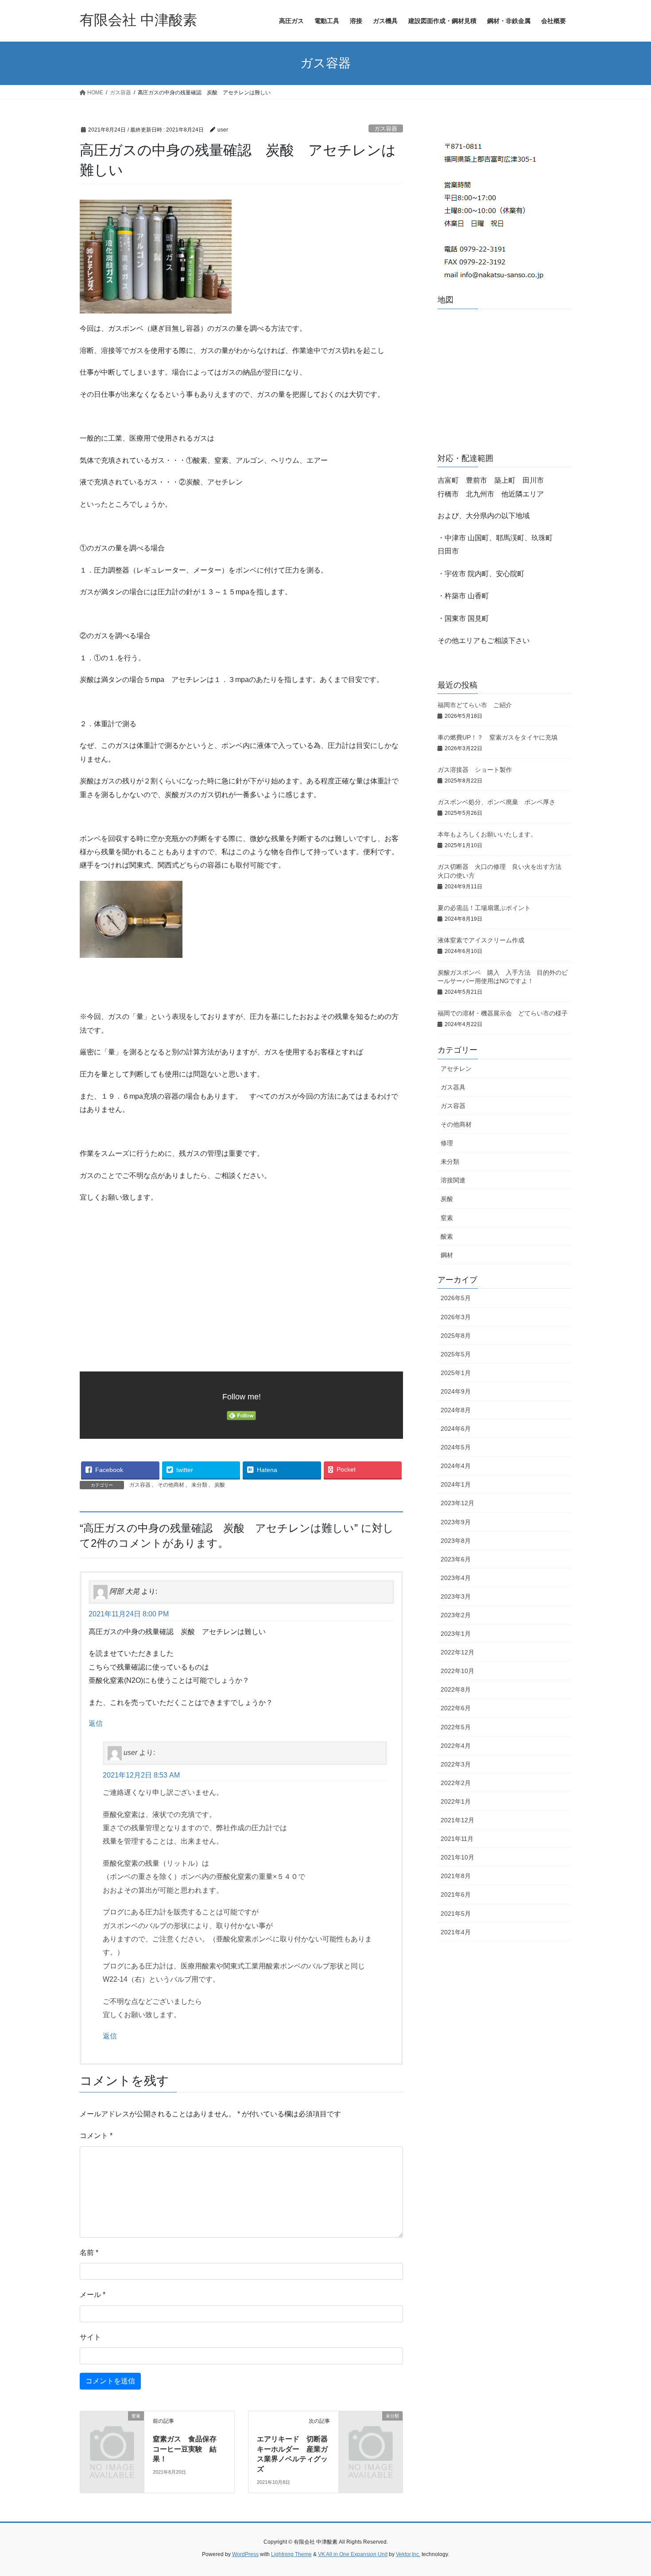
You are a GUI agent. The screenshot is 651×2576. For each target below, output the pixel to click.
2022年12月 (457, 1652)
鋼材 (447, 1255)
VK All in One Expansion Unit (353, 2554)
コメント (96, 2136)
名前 (89, 2253)
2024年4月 (456, 1466)
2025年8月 (456, 1336)
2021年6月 (456, 1894)
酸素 (447, 1236)
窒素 (447, 1218)
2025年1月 (456, 1373)
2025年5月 (456, 1354)
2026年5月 (456, 1298)
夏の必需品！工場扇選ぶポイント (484, 908)
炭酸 (220, 1485)
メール (93, 2295)
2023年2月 (456, 1615)
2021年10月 (457, 1857)
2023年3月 (456, 1596)
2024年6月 (456, 1429)
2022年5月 (456, 1727)
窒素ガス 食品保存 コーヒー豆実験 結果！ (188, 2449)
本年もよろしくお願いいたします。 (487, 834)
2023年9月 (456, 1522)
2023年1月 (456, 1634)
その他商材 (171, 1485)
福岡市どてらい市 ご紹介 (478, 705)
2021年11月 (457, 1839)
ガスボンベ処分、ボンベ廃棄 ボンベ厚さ (503, 802)
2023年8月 (456, 1541)
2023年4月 (456, 1578)
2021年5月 (456, 1914)
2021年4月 (456, 1932)
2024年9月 (456, 1391)
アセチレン (456, 1069)
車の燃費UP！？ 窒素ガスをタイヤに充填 (498, 737)
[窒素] (112, 2431)
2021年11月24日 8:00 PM (129, 1614)
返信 (96, 1723)
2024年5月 (456, 1447)
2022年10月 (457, 1671)
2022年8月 (456, 1689)
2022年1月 (456, 1801)
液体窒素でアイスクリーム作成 (484, 940)
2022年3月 (456, 1764)
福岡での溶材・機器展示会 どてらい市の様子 (506, 1013)
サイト (90, 2337)
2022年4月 (456, 1746)
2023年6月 (456, 1559)
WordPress (245, 2554)
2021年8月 (456, 1876)
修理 (447, 1143)
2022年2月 (456, 1783)
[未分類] (371, 2431)
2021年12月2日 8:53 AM (141, 1775)
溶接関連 (453, 1180)
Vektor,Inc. (408, 2554)
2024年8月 (456, 1410)
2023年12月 (457, 1503)
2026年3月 (456, 1317)
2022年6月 (456, 1708)
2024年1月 (456, 1484)
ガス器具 (453, 1087)
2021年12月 (457, 1820)
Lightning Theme (291, 2554)
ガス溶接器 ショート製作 (475, 770)
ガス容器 (386, 129)
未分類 (199, 1485)
